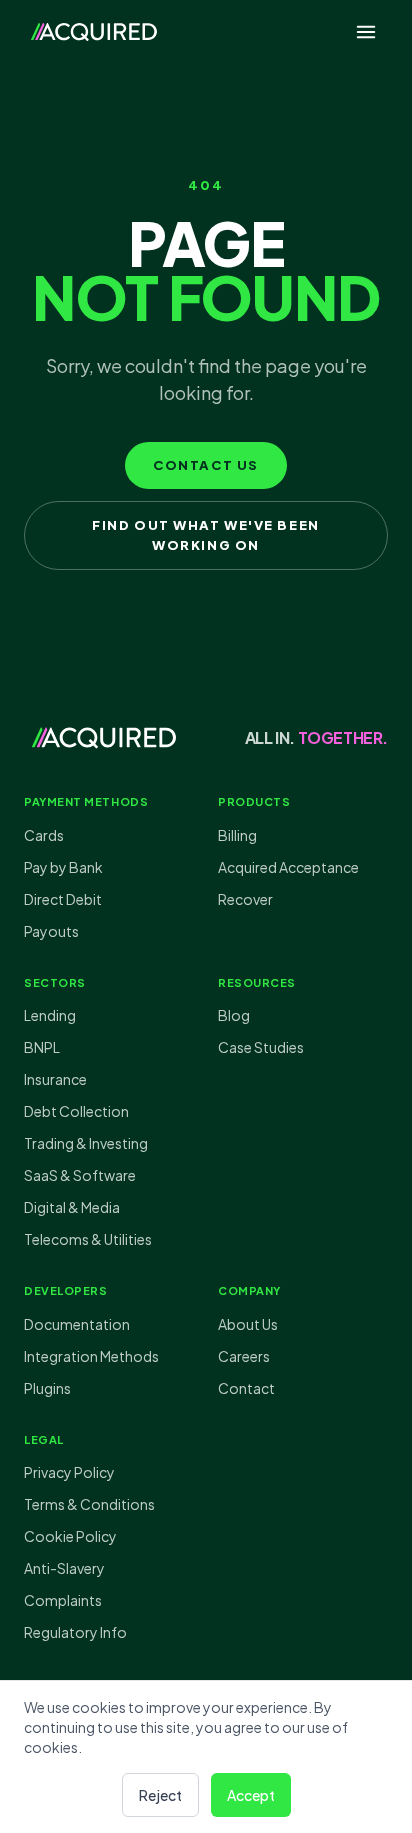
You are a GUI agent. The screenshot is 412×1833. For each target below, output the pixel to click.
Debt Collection (76, 1111)
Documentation (77, 1324)
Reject (160, 1795)
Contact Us (206, 465)
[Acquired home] (94, 32)
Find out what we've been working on (205, 535)
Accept (251, 1795)
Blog (234, 1015)
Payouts (51, 931)
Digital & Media (72, 1207)
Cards (44, 835)
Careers (244, 1356)
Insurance (55, 1079)
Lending (50, 1015)
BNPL (42, 1047)
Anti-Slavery (64, 1568)
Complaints (63, 1600)
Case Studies (261, 1047)
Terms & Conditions (89, 1504)
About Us (248, 1324)
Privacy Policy (69, 1472)
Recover (245, 899)
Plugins (47, 1388)
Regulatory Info (75, 1632)
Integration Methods (91, 1356)
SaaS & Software (80, 1175)
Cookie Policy (70, 1536)
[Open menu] (366, 32)
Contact (246, 1388)
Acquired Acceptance (288, 867)
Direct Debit (63, 899)
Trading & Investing (86, 1143)
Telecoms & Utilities (88, 1239)
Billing (237, 835)
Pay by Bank (63, 867)
